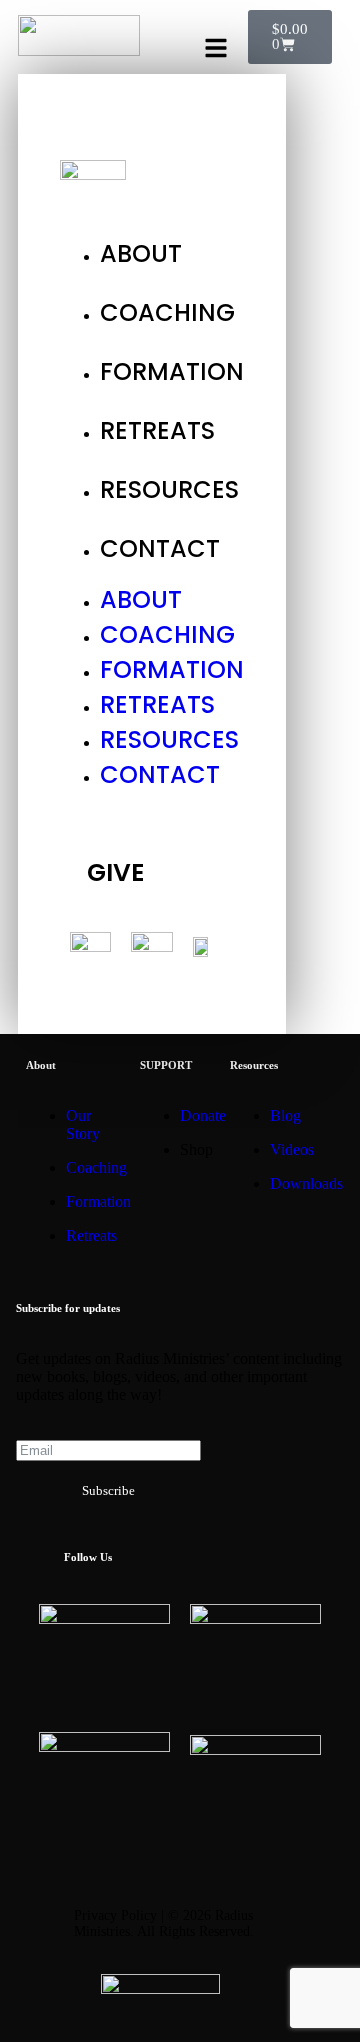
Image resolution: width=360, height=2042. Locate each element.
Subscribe (108, 1490)
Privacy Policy (115, 1915)
